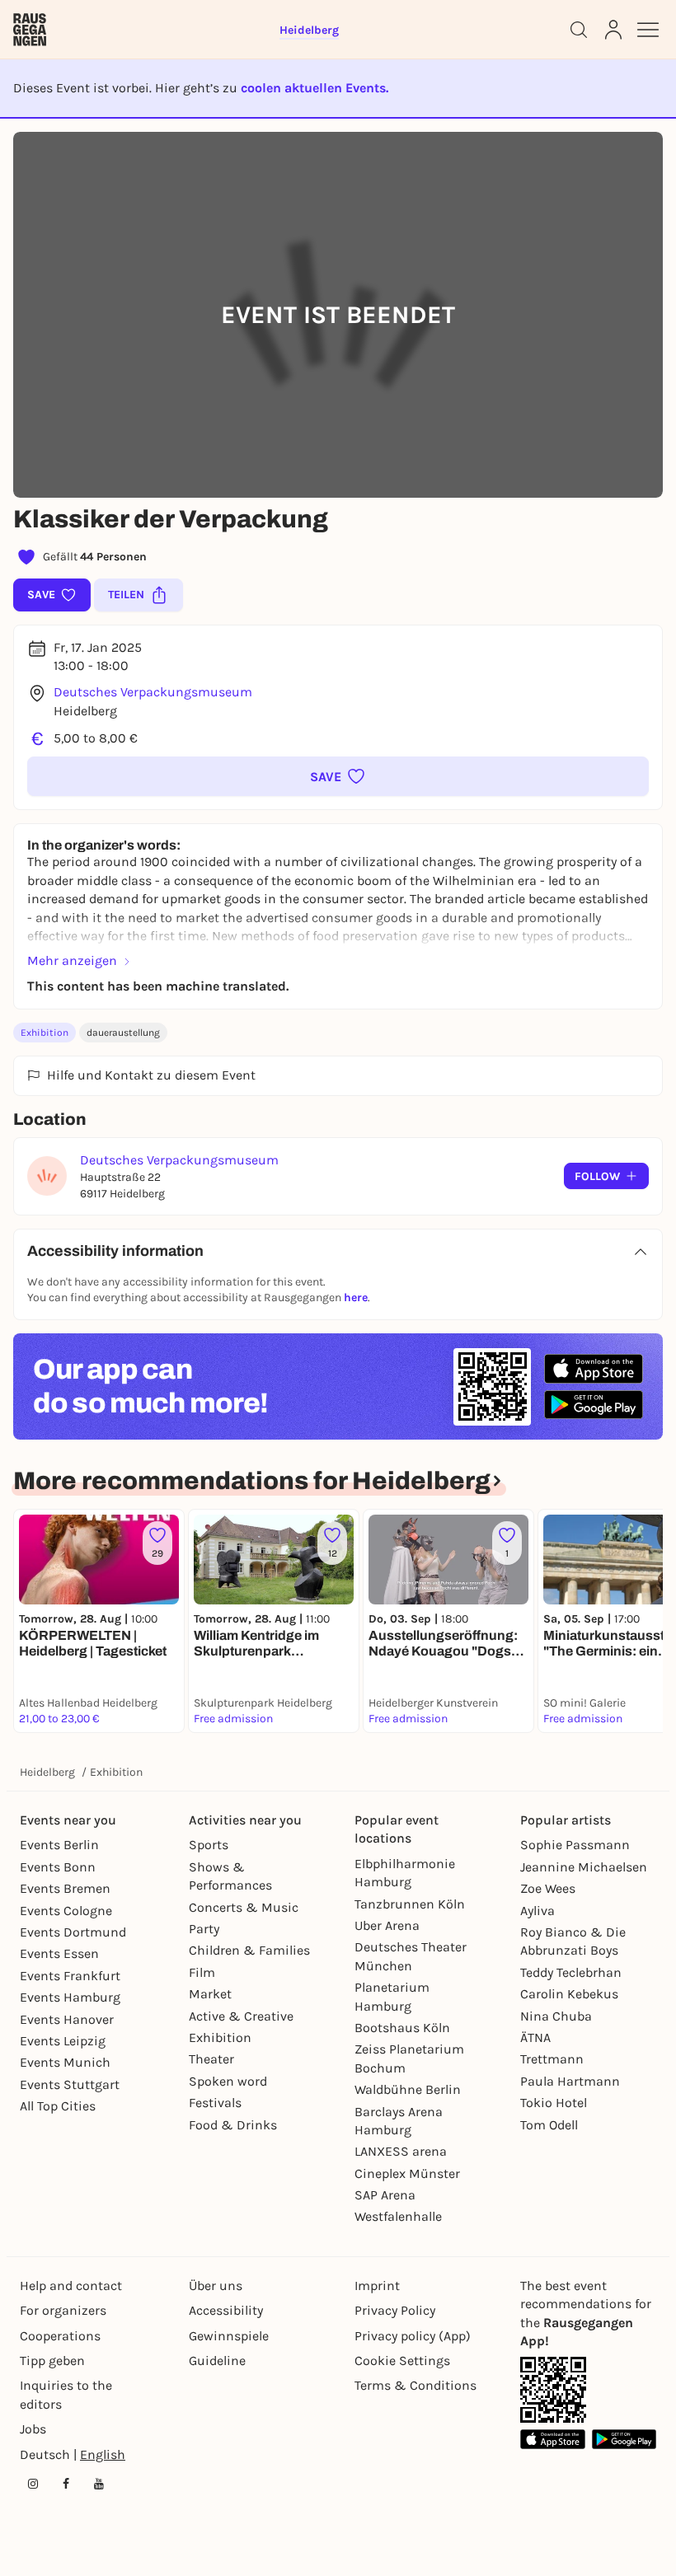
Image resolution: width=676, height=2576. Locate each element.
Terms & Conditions (415, 2385)
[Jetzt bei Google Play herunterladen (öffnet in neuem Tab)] (594, 1405)
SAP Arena (385, 2195)
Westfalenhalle (398, 2216)
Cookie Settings (402, 2361)
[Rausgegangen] (30, 30)
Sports (209, 1845)
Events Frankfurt (70, 1976)
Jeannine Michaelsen (584, 1867)
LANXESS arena (401, 2151)
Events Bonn (58, 1867)
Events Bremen (65, 1888)
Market (210, 1994)
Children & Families (249, 1950)
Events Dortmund (73, 1932)
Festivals (215, 2103)
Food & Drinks (233, 2125)
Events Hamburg (70, 1997)
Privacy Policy (395, 2310)
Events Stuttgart (70, 2084)
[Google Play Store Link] (624, 2439)
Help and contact (71, 2286)
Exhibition (45, 1033)
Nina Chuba (556, 2016)
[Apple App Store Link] (553, 2439)
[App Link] (553, 2390)
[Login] (613, 30)
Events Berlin (59, 1845)
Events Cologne (66, 1911)
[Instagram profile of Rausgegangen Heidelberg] (33, 2484)
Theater (211, 2059)
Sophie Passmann (575, 1845)
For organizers (63, 2310)
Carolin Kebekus (569, 1994)
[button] (338, 776)
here (356, 1297)
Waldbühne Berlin (408, 2089)
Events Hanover (67, 2019)
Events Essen (59, 1953)
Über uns (216, 2286)
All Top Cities (58, 2106)
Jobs (33, 2429)
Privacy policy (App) (413, 2336)
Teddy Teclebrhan (571, 1972)
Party (204, 1929)
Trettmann (552, 2059)
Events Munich (65, 2062)
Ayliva (538, 1911)
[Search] (579, 30)
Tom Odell (549, 2125)
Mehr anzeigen (72, 960)
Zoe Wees (548, 1888)
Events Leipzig (63, 2041)
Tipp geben (52, 2361)
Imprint (377, 2286)
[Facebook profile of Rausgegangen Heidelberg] (66, 2484)
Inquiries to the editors (66, 2394)
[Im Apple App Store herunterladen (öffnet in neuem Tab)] (594, 1369)
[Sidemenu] (648, 30)
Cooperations (60, 2336)
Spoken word (228, 2081)
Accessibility (226, 2310)
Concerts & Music (244, 1907)
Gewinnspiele (229, 2336)
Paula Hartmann (570, 2081)
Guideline (217, 2361)
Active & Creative (241, 2016)
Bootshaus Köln (402, 2028)
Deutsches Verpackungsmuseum (153, 692)
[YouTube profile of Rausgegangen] (99, 2484)
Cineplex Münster (407, 2173)
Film (202, 1972)
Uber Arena (387, 1925)
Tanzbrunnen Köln (410, 1904)
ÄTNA (535, 2037)
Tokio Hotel (554, 2103)
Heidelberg (47, 1772)
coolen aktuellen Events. (315, 88)
